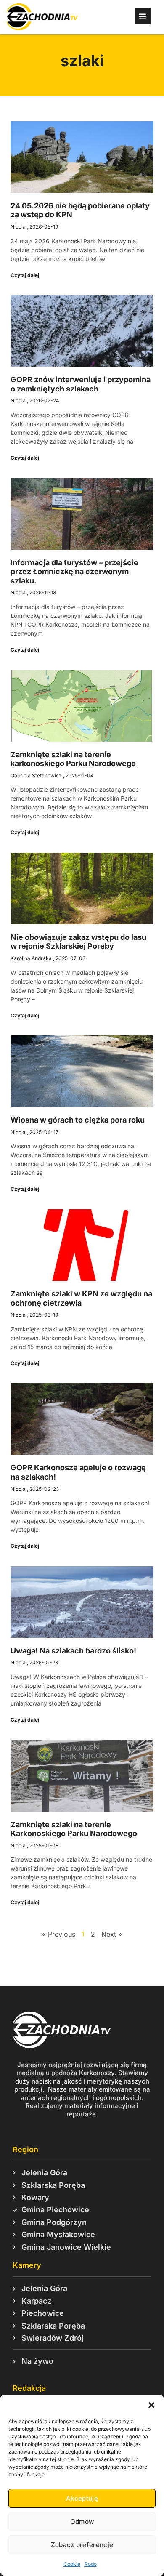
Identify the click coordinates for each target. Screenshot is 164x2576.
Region (25, 2149)
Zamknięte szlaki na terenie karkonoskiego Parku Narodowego (73, 759)
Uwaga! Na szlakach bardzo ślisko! (73, 1651)
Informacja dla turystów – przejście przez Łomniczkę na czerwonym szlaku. (74, 572)
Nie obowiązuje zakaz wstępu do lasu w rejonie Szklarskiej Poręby (78, 942)
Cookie (72, 2564)
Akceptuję (82, 2498)
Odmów (82, 2521)
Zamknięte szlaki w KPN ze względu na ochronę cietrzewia (81, 1298)
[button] (151, 2405)
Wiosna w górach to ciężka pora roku (78, 1120)
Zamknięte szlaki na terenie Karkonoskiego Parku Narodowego (74, 1829)
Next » (112, 1934)
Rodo (91, 2564)
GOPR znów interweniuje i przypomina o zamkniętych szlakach (81, 384)
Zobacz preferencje (82, 2545)
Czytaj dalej (25, 275)
